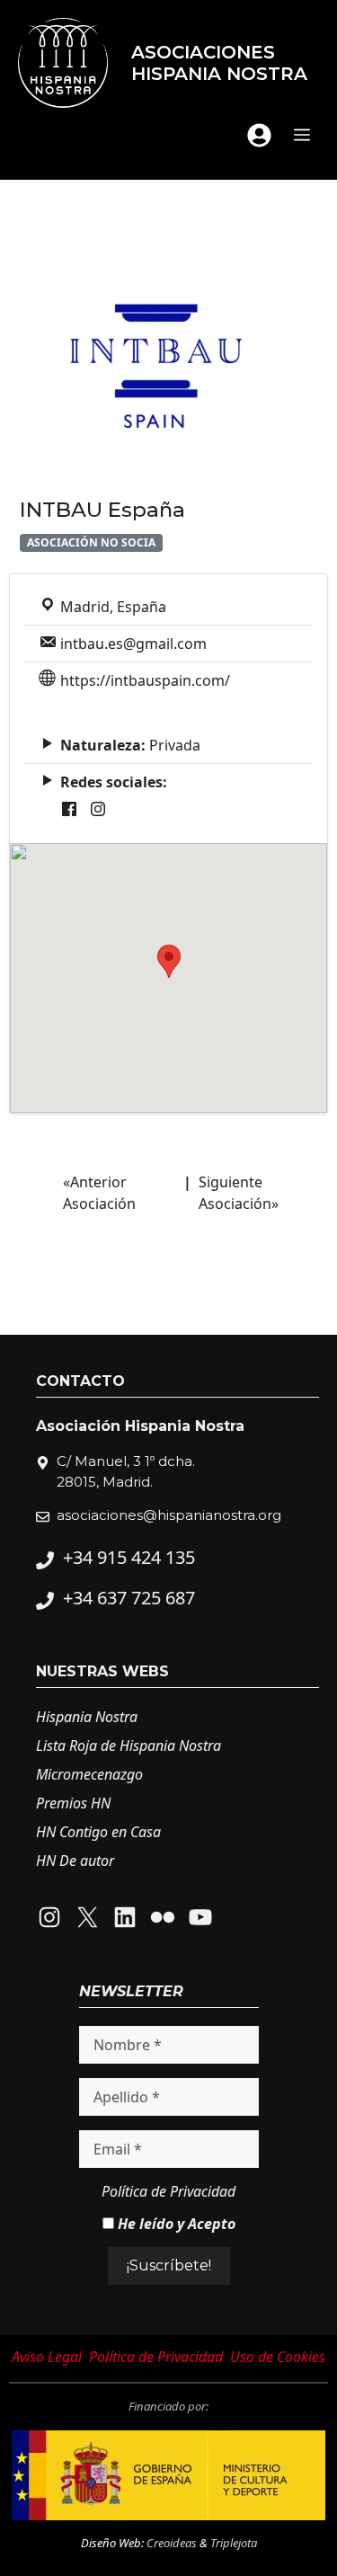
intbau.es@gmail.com (133, 644)
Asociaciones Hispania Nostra (219, 63)
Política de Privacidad (168, 2191)
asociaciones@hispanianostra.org (169, 1515)
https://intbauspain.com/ (145, 680)
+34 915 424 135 (129, 1557)
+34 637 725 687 (129, 1598)
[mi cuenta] (259, 135)
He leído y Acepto (175, 2224)
